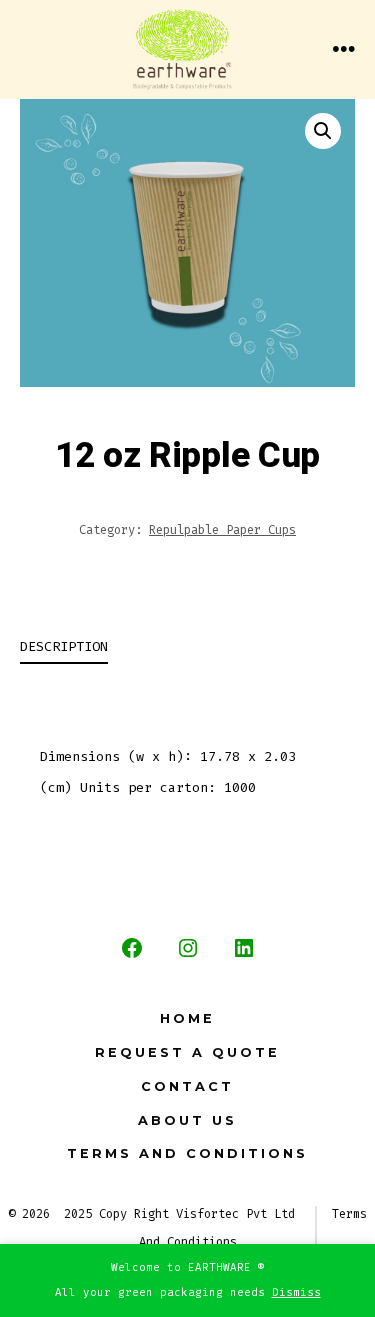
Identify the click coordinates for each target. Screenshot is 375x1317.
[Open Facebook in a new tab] (132, 948)
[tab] (171, 648)
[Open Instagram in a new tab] (188, 948)
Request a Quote (187, 1052)
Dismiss (296, 1292)
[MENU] (344, 50)
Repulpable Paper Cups (222, 530)
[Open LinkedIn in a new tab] (244, 948)
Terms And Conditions (187, 1153)
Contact (187, 1086)
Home (187, 1018)
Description (64, 646)
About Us (187, 1120)
